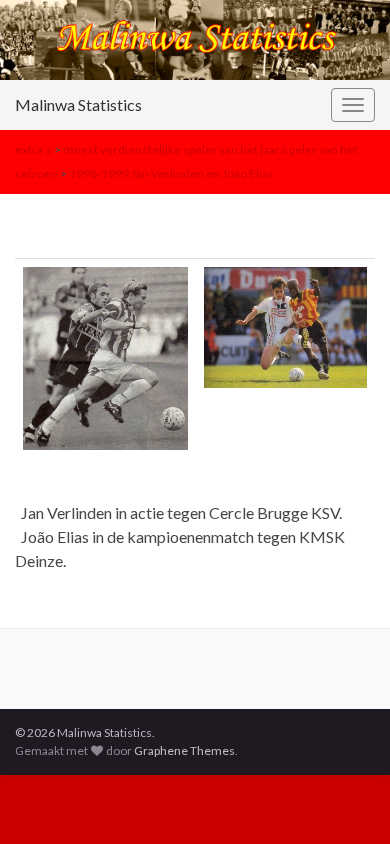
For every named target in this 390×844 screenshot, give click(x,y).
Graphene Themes (184, 750)
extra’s (33, 149)
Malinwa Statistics (78, 104)
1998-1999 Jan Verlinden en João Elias (171, 173)
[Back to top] (345, 799)
